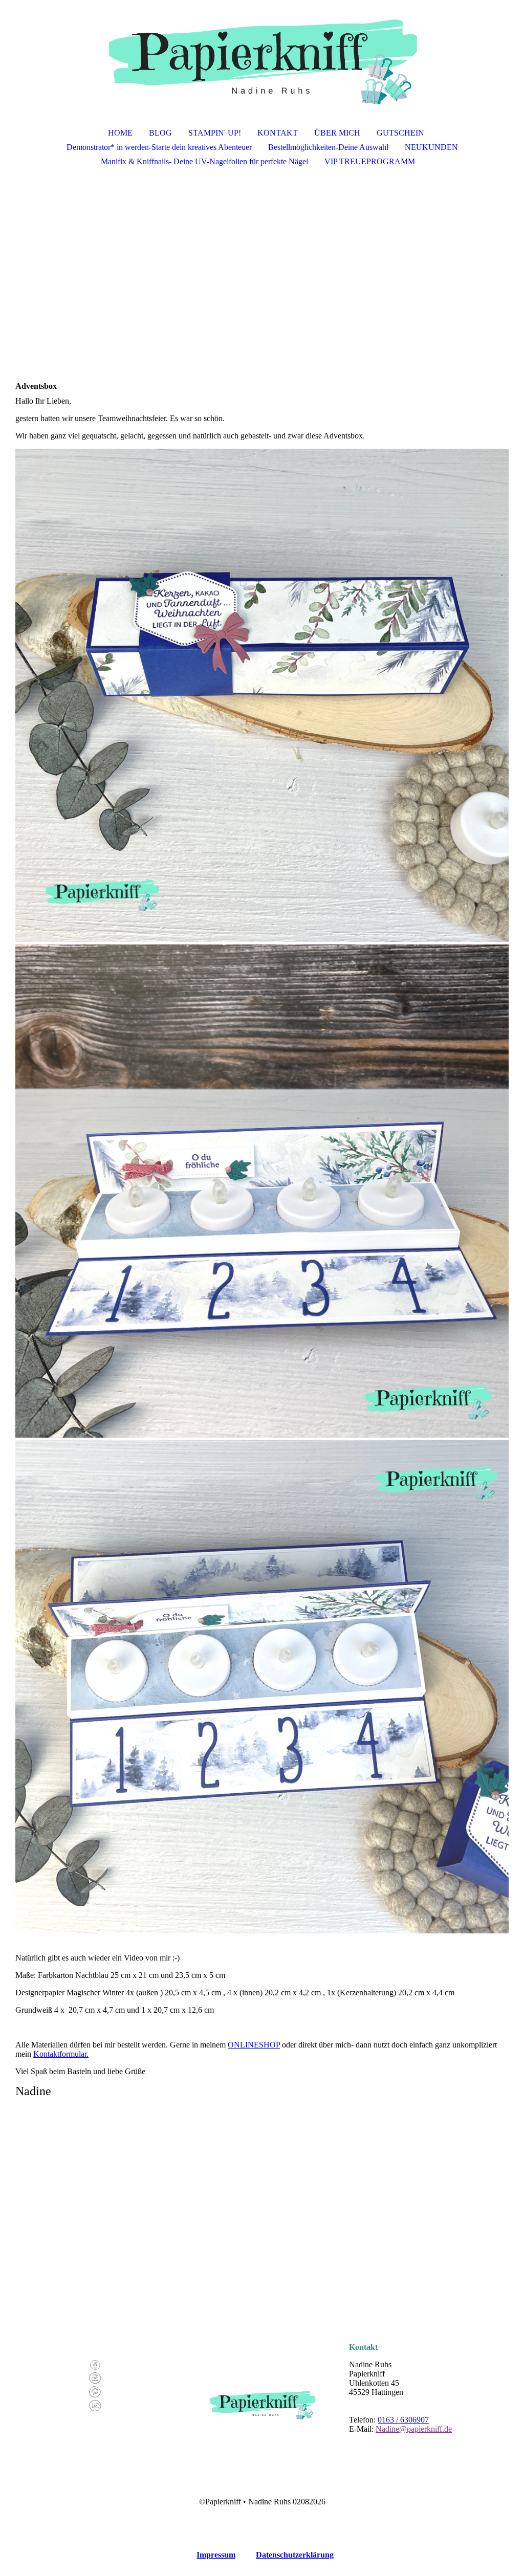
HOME (120, 133)
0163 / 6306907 (403, 2420)
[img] (262, 54)
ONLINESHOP (254, 2045)
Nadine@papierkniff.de (414, 2429)
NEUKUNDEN (431, 147)
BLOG (160, 133)
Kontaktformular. (61, 2054)
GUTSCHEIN (400, 133)
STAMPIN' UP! (215, 133)
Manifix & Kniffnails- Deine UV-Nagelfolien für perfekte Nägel (204, 161)
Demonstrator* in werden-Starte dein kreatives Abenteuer (159, 147)
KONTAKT (278, 133)
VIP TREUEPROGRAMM (370, 161)
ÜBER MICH (337, 133)
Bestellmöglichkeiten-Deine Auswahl (328, 147)
